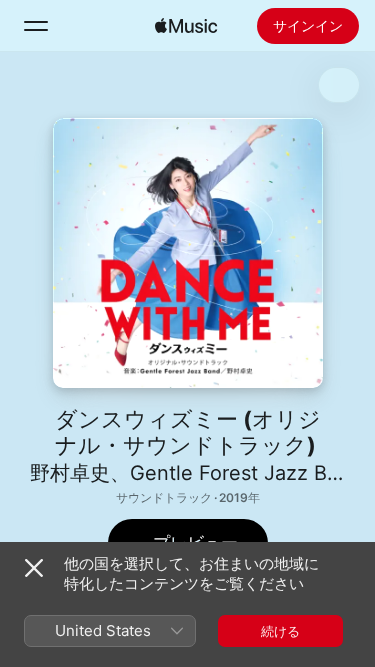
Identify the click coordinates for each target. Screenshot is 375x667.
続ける (280, 631)
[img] (186, 26)
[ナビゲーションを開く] (36, 26)
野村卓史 (70, 473)
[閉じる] (34, 568)
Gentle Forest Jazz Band (246, 473)
